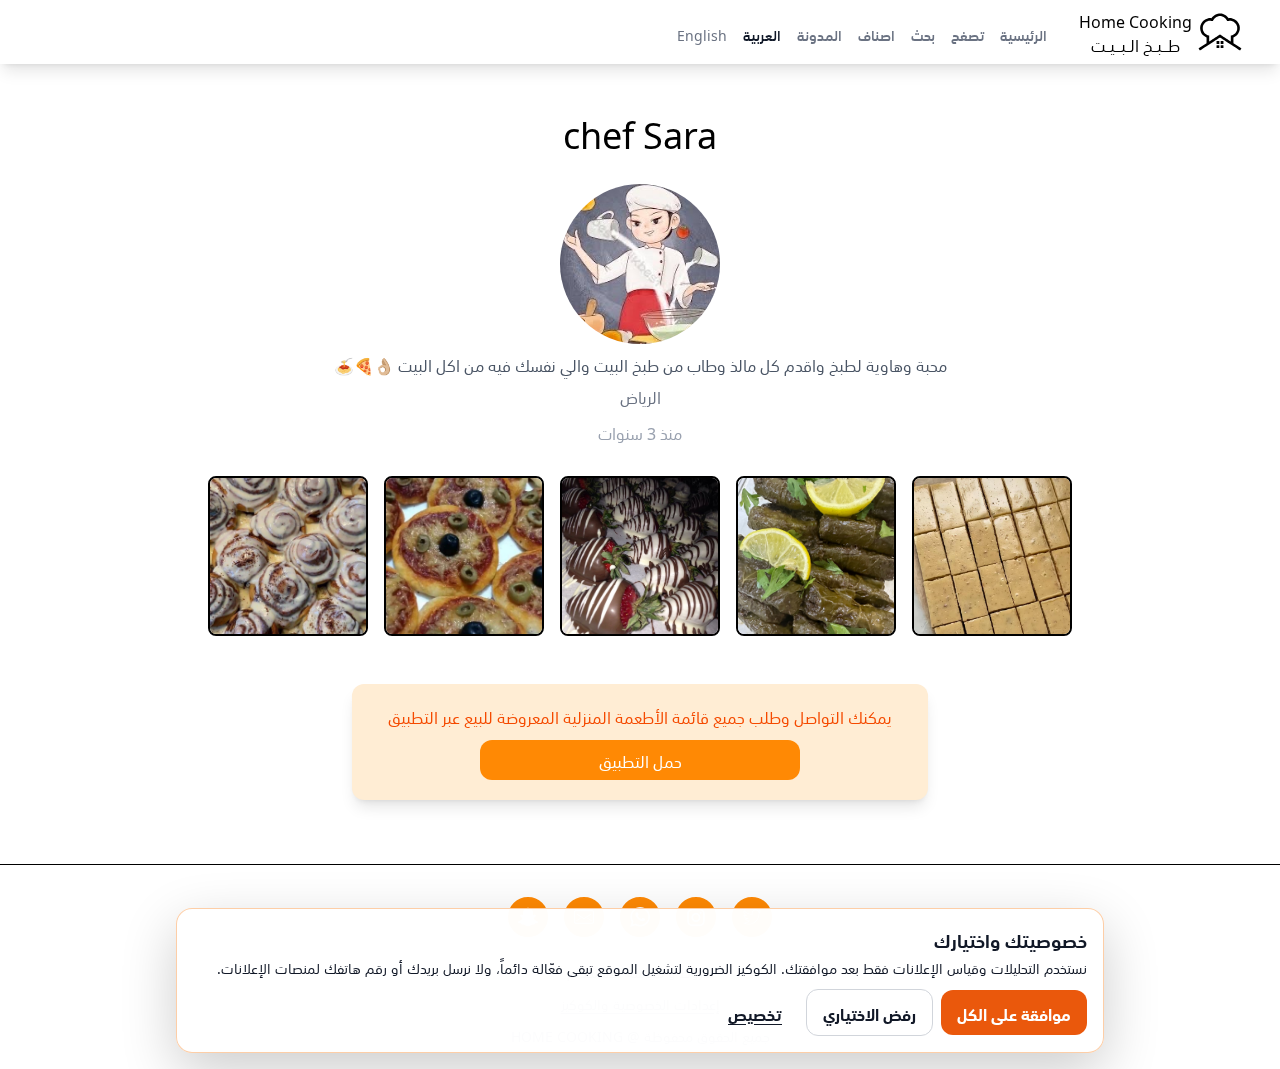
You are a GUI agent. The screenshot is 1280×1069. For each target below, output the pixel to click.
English (702, 34)
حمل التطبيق (640, 760)
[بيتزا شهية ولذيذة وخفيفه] (464, 556)
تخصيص (755, 1013)
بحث (923, 34)
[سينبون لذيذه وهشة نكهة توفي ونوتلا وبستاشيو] (288, 556)
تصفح (967, 34)
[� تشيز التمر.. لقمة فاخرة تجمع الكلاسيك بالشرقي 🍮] (992, 556)
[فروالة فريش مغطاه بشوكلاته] (640, 556)
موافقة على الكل (1014, 1013)
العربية (762, 34)
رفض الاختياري (869, 1013)
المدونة (819, 34)
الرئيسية (1023, 34)
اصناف (876, 34)
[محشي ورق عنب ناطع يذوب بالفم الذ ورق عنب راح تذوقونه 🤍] (816, 556)
